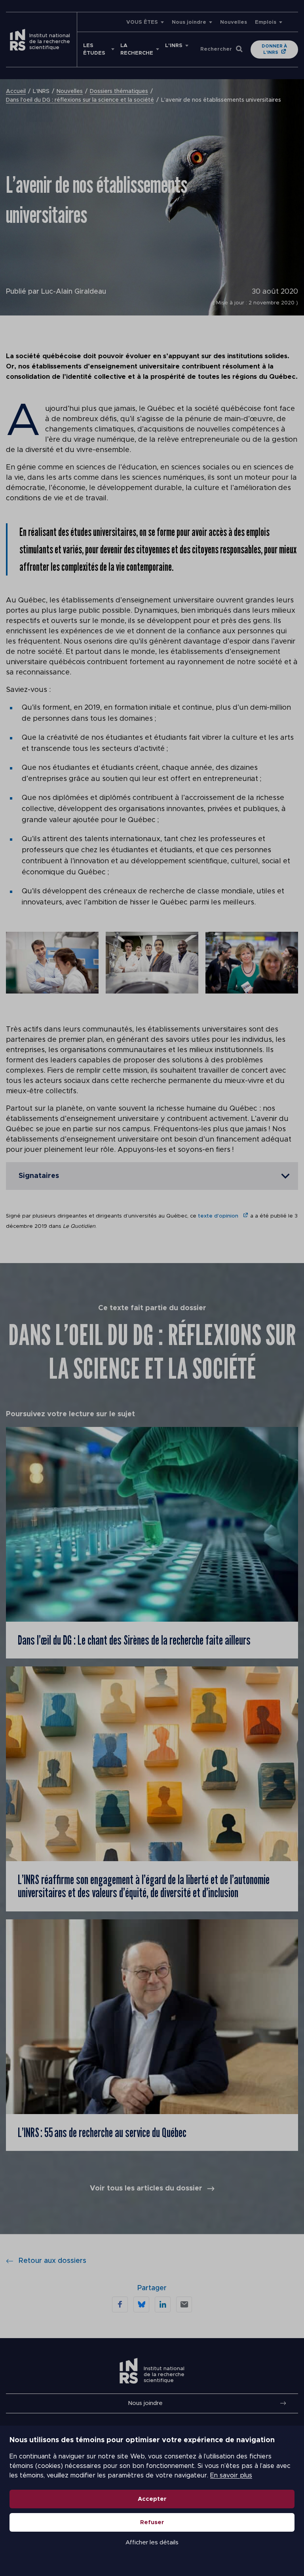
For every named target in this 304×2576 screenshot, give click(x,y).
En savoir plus (231, 2475)
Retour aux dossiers (52, 2261)
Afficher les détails (152, 2543)
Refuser (152, 2522)
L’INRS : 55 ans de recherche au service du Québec (102, 2132)
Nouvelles (234, 22)
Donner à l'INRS (274, 49)
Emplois (266, 22)
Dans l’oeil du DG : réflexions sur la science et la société (80, 100)
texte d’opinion (219, 1216)
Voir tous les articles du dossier (146, 2188)
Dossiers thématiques (119, 91)
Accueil (16, 91)
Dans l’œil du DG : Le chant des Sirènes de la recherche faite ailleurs (135, 1640)
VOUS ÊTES (142, 22)
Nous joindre (189, 22)
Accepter (152, 2499)
